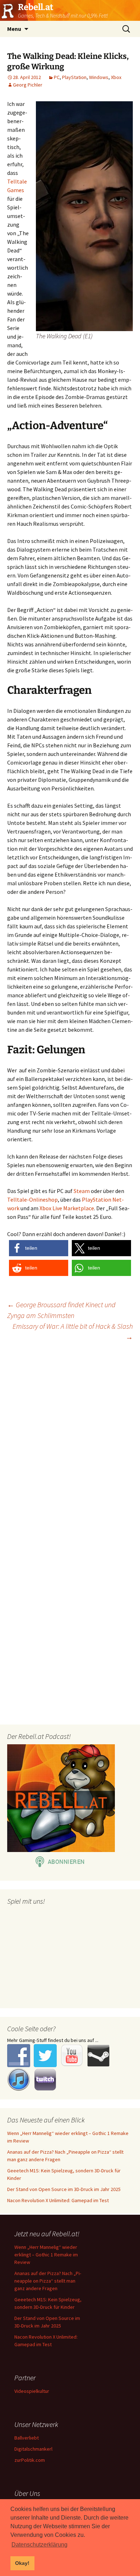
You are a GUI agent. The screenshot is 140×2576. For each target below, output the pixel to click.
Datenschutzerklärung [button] (39, 2545)
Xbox (116, 77)
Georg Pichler (28, 85)
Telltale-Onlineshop (32, 1199)
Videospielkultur (32, 2391)
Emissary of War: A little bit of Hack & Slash (73, 1331)
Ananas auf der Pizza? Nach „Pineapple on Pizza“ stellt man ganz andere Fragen (48, 2281)
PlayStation (74, 77)
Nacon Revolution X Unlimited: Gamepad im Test (58, 2200)
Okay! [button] (22, 2563)
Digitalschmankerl (33, 2449)
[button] (39, 1248)
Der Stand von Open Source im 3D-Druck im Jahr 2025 (64, 2189)
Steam (82, 1191)
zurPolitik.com (30, 2460)
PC (57, 77)
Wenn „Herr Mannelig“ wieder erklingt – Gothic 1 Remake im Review (46, 2255)
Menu (14, 29)
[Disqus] (70, 1439)
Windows (99, 77)
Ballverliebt (27, 2438)
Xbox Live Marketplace (67, 1208)
